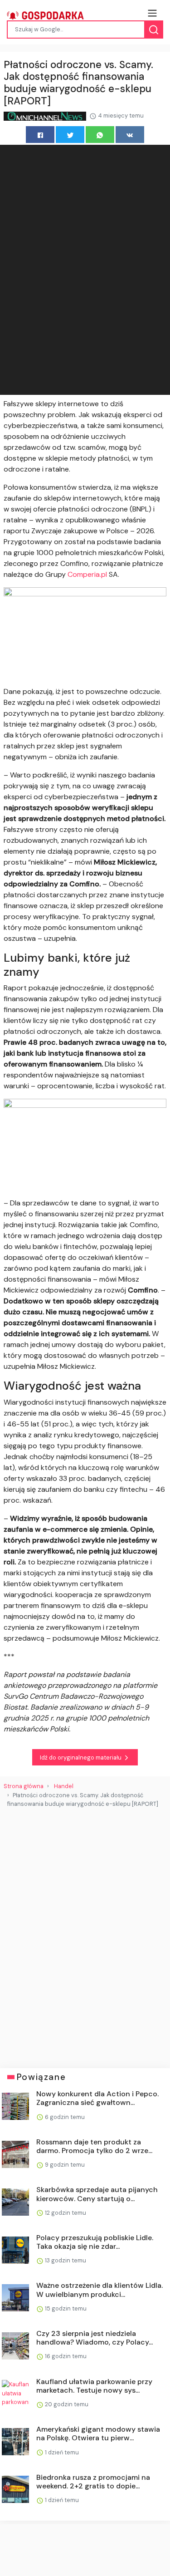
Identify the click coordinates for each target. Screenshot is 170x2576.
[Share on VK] (130, 135)
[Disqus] (85, 1934)
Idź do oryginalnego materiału (81, 1757)
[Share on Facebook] (40, 135)
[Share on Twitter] (70, 135)
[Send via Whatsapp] (100, 135)
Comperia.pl (87, 574)
